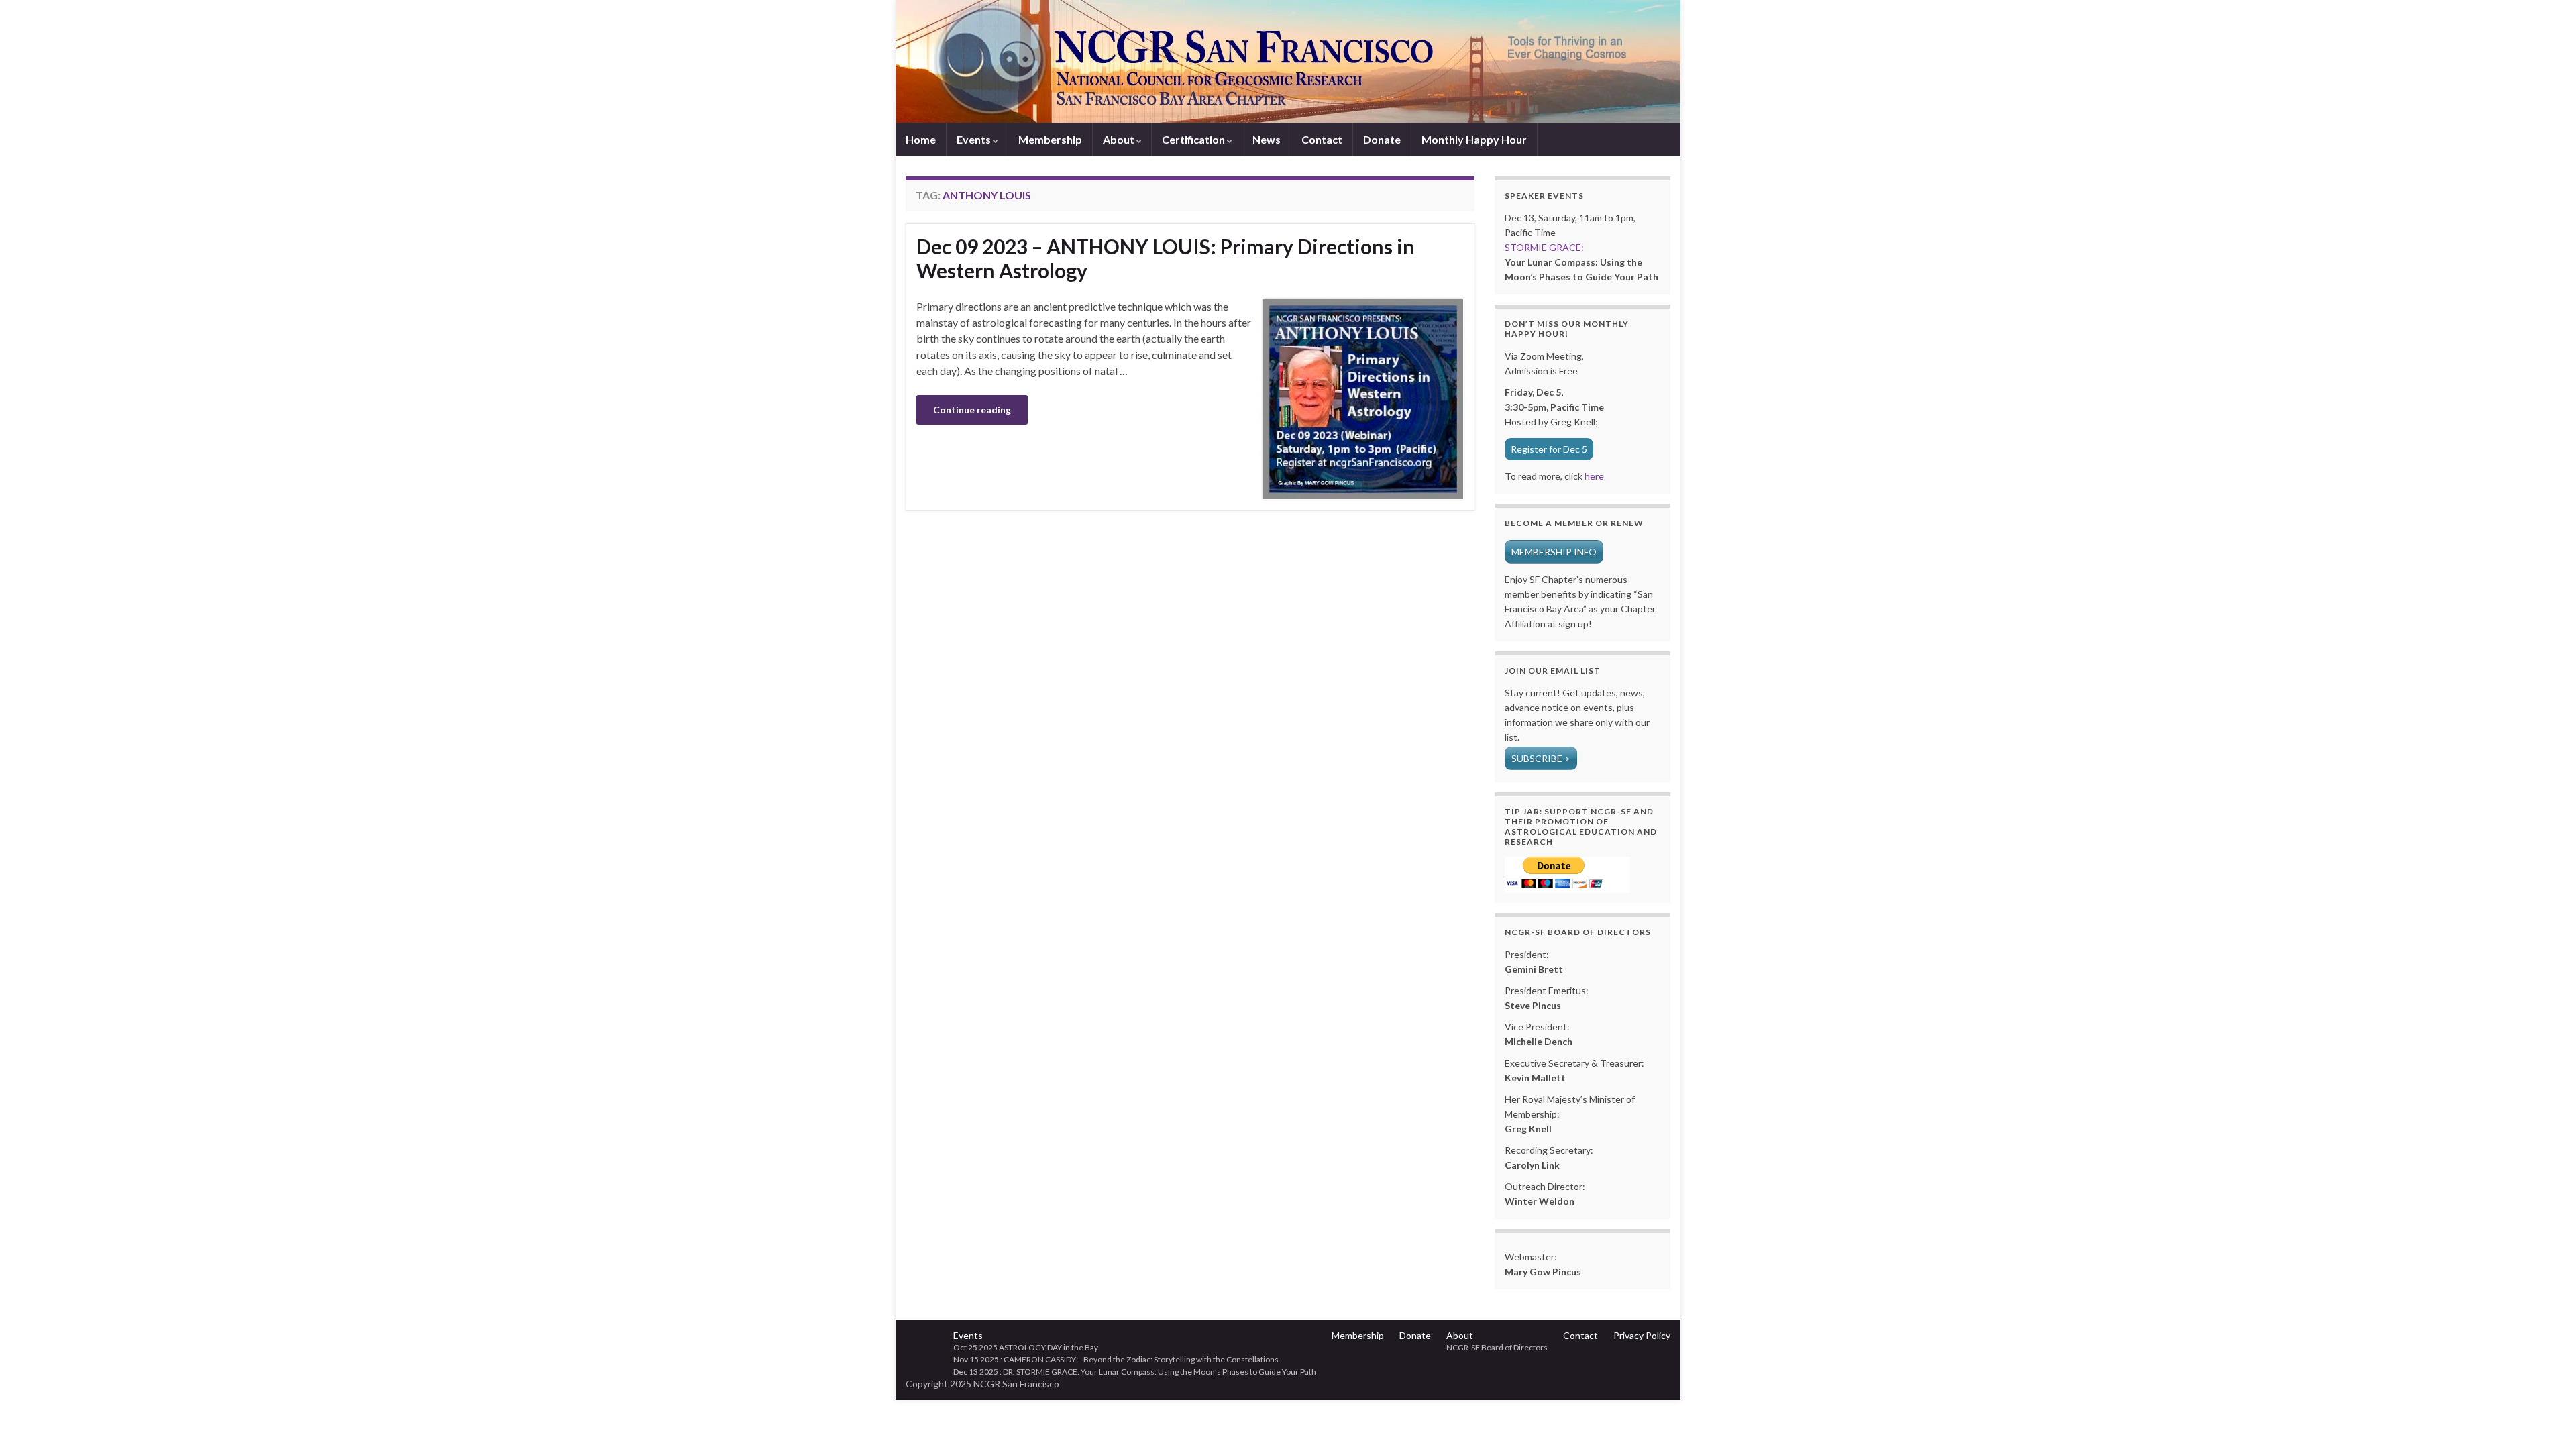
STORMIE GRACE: (1544, 247)
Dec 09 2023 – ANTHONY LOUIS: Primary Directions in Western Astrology (1166, 258)
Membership (1050, 139)
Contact (1322, 139)
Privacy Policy (1642, 1335)
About (1120, 139)
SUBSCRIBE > (1541, 758)
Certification (1194, 139)
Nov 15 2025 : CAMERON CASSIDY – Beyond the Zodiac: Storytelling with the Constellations (1116, 1359)
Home (921, 139)
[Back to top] (2546, 1419)
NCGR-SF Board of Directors (1497, 1347)
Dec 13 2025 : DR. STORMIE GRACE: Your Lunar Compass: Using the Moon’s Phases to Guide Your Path (1135, 1372)
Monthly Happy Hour (1474, 139)
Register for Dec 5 (1549, 449)
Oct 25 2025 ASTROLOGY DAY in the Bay (1026, 1347)
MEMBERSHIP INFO (1554, 552)
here (1593, 476)
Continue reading (972, 410)
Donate (1382, 139)
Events (975, 139)
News (1267, 139)
